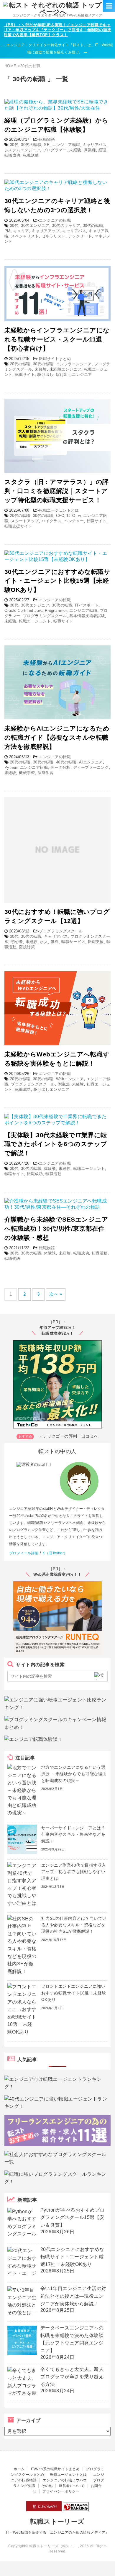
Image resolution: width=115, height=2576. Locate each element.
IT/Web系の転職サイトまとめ (55, 2469)
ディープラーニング (91, 767)
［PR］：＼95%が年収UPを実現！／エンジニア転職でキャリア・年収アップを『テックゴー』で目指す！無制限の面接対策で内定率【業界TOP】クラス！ (57, 30)
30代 (14, 145)
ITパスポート (87, 605)
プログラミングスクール (45, 616)
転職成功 (12, 155)
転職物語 (47, 139)
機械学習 (27, 773)
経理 (102, 150)
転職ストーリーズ (57, 2521)
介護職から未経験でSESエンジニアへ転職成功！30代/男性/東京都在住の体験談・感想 (56, 1228)
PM (8, 231)
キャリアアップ (46, 231)
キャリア (21, 231)
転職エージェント (35, 621)
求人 (44, 942)
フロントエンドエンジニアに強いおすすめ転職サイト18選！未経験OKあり (74, 1993)
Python (11, 767)
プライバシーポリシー (61, 2491)
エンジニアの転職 (55, 220)
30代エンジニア (35, 226)
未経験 (75, 150)
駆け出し (45, 375)
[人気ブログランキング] (76, 2509)
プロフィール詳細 (24, 1553)
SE (47, 145)
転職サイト (25, 375)
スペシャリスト (25, 236)
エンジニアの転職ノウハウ (65, 2480)
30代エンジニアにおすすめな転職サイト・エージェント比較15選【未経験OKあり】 (57, 581)
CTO (71, 516)
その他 (47, 2486)
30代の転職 (31, 145)
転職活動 (31, 155)
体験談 (63, 1084)
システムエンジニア (22, 150)
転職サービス (73, 942)
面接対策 (27, 947)
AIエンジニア (91, 762)
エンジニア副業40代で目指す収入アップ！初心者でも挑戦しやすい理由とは (74, 1872)
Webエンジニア (70, 1079)
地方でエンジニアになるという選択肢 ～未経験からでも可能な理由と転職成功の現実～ (74, 1774)
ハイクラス (51, 521)
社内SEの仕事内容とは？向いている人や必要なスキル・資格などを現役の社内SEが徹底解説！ (74, 1925)
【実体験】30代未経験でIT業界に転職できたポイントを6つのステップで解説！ (56, 1144)
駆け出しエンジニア (74, 375)
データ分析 (60, 767)
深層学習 (45, 773)
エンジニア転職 (66, 145)
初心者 (17, 942)
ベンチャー (74, 521)
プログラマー (55, 150)
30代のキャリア (66, 226)
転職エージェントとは (59, 510)
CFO (60, 516)
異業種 (90, 150)
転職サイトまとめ (55, 359)
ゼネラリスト (54, 236)
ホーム (19, 2469)
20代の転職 (20, 364)
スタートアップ (25, 521)
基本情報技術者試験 (87, 616)
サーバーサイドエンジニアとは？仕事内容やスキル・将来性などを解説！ (73, 1834)
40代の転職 (66, 762)
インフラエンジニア (74, 364)
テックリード (80, 236)
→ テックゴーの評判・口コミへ (68, 1436)
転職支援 (96, 942)
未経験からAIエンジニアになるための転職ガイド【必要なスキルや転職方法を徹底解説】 (57, 737)
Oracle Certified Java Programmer (36, 610)
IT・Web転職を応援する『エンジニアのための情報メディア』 (57, 2533)
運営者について (72, 2486)
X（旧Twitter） (55, 1553)
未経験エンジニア (65, 369)
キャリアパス (95, 145)
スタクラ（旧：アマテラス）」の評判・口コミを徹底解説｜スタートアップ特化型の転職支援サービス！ (57, 491)
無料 (55, 942)
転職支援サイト (18, 526)
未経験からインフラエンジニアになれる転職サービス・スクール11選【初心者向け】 (57, 339)
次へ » (56, 1294)
